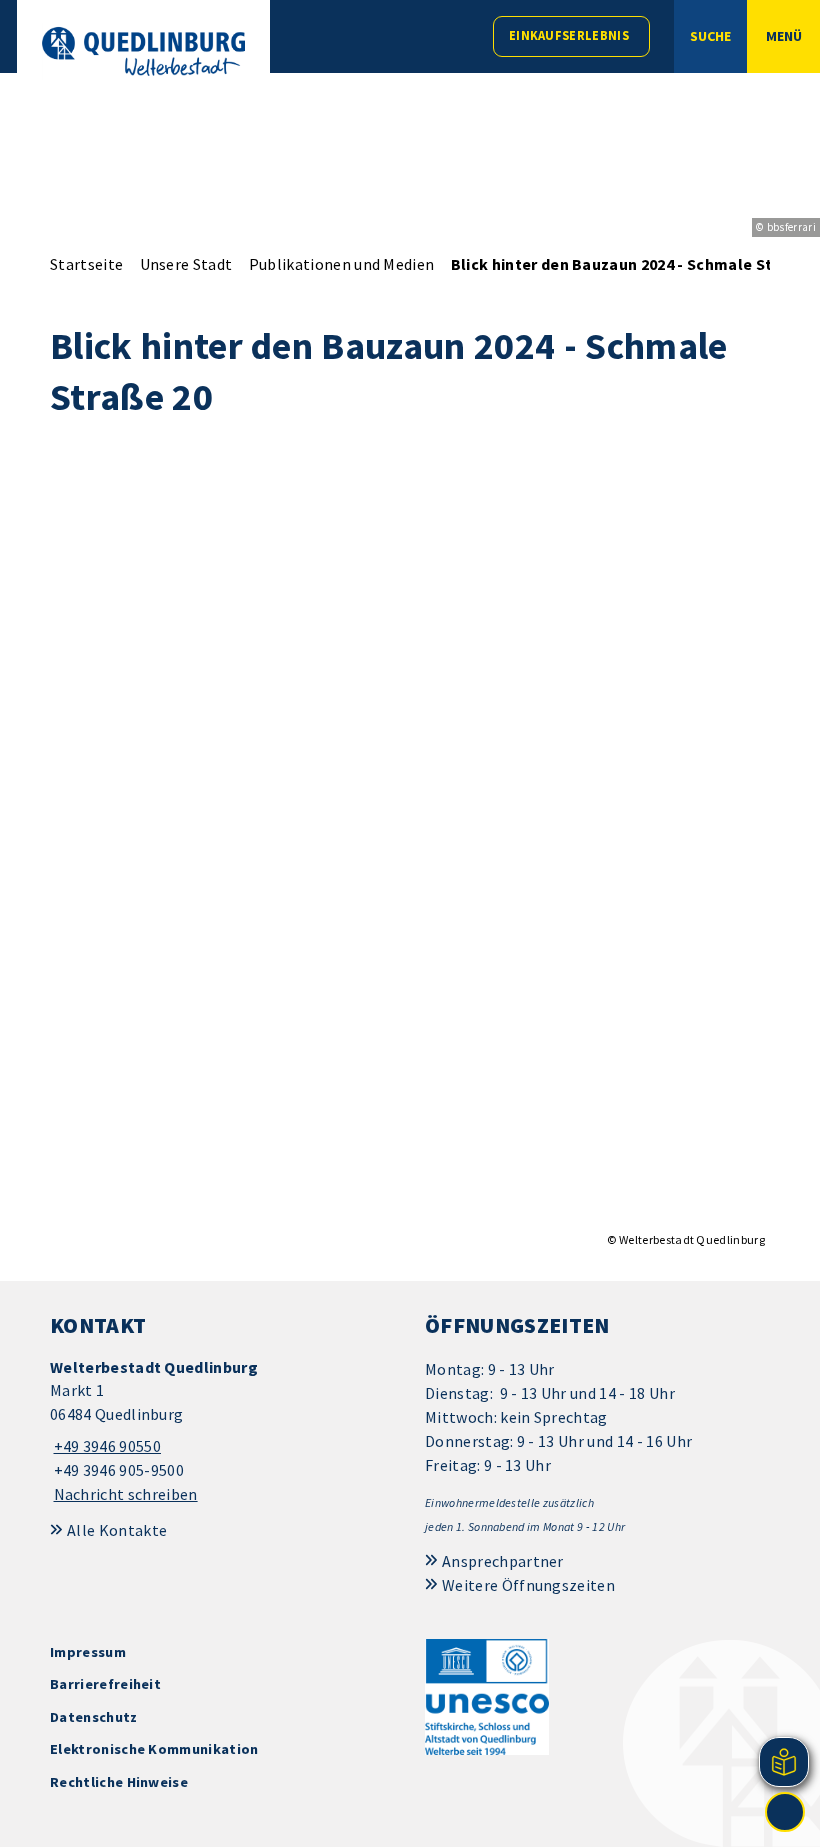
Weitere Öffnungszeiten (528, 1585)
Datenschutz (94, 1717)
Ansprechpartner (503, 1561)
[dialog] (410, 850)
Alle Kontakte (117, 1530)
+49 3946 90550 (105, 1446)
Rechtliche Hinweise (119, 1782)
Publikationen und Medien (342, 264)
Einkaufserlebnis (569, 35)
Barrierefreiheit (105, 1684)
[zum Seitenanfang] (785, 1812)
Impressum (88, 1652)
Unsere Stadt (186, 264)
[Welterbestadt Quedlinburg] (222, 1431)
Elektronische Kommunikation (154, 1749)
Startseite (86, 264)
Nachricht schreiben (126, 1494)
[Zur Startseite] (143, 51)
